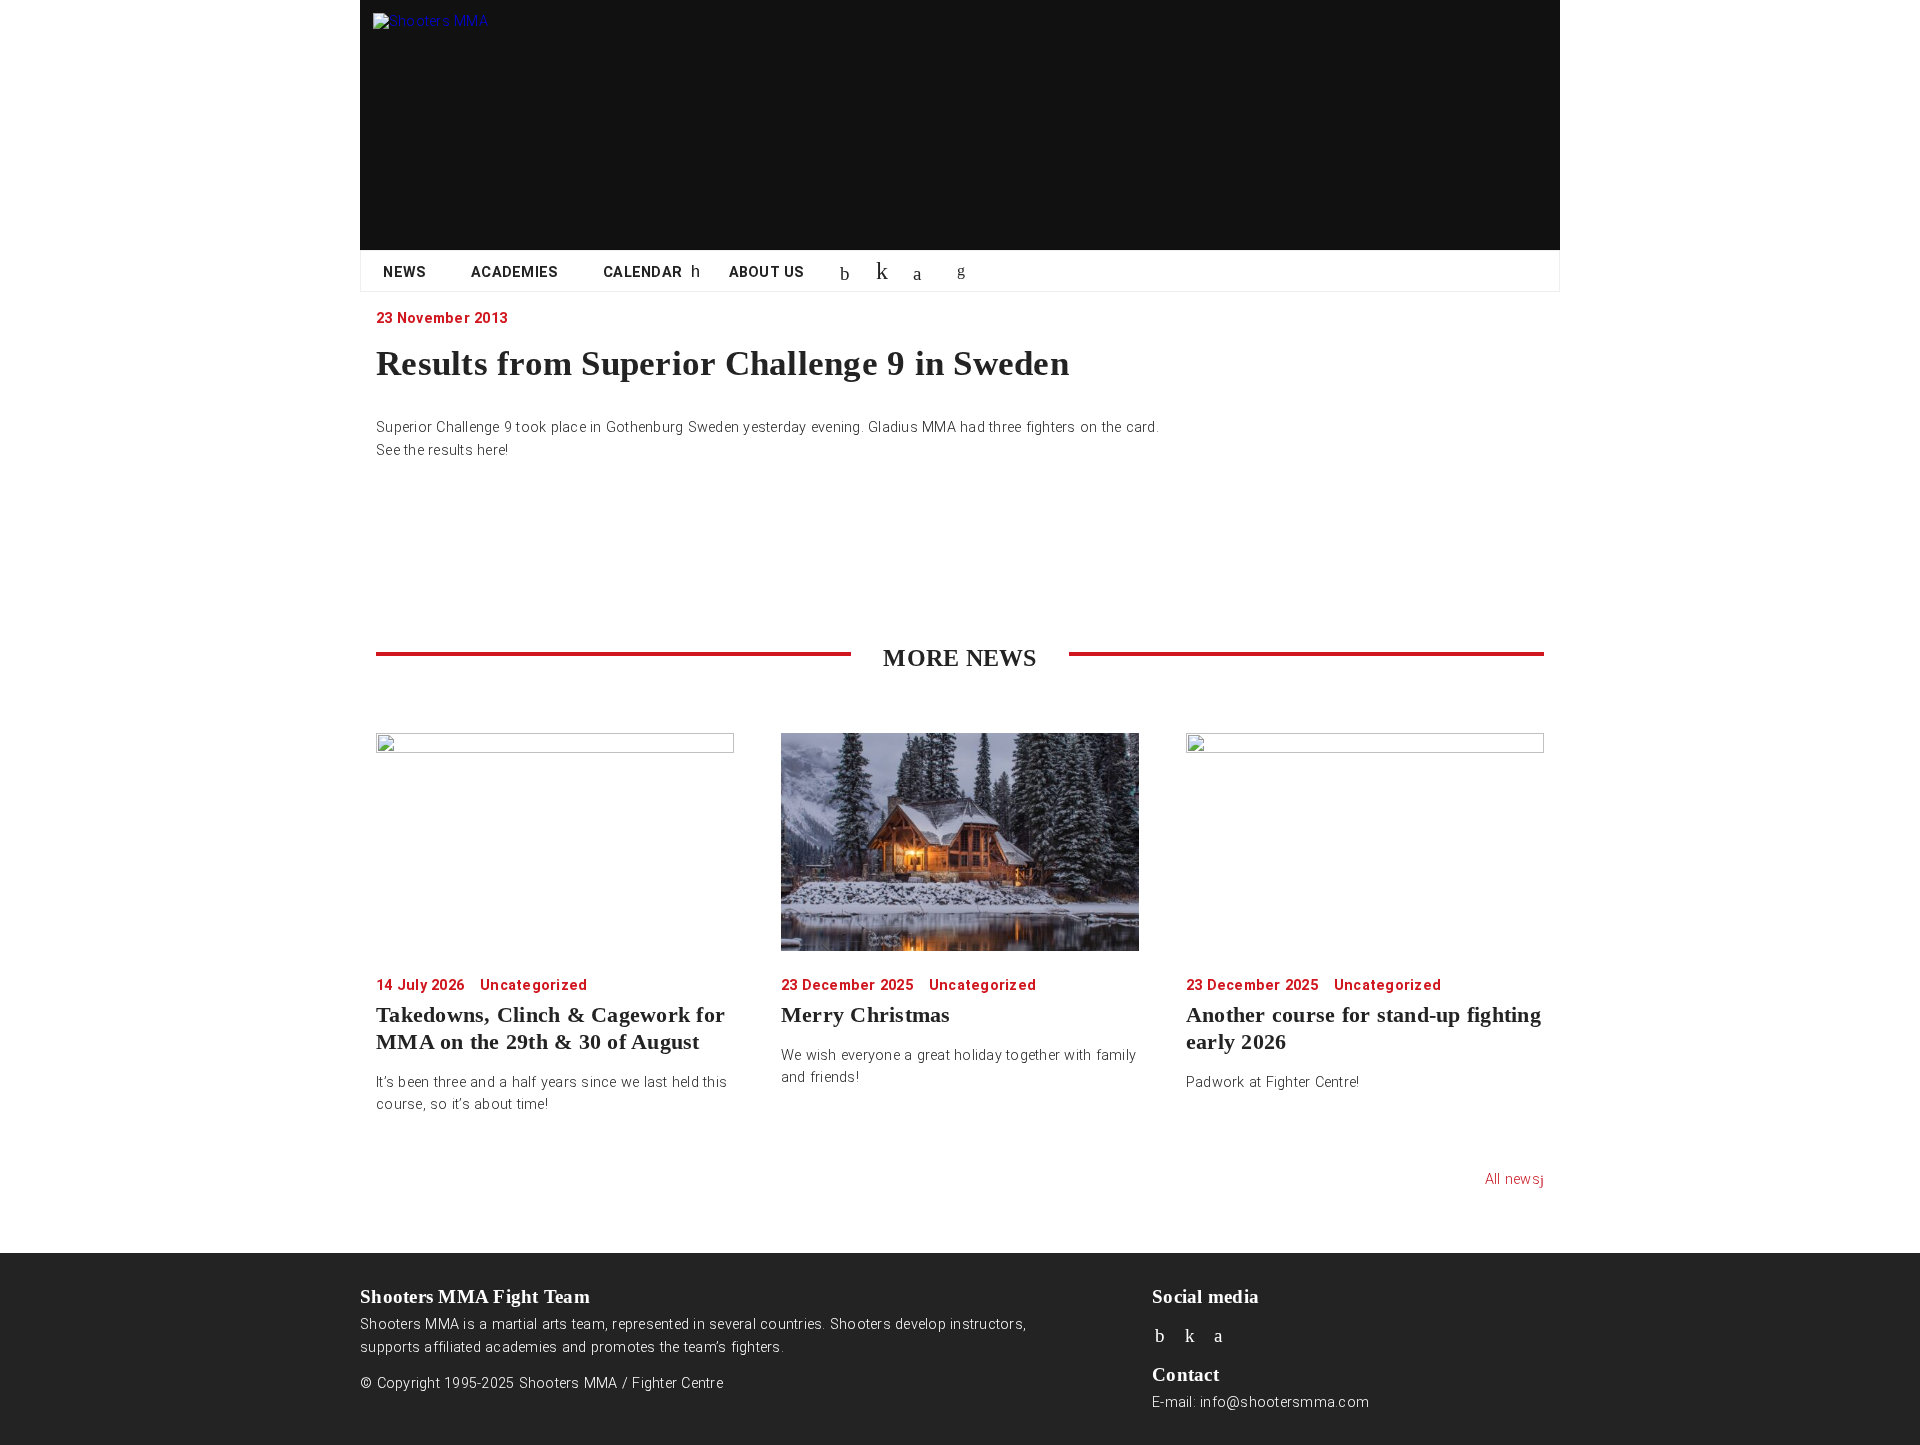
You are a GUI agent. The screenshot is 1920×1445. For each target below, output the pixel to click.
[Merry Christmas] (960, 842)
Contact (1185, 1374)
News (404, 272)
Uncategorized (533, 985)
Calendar (642, 272)
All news (1512, 1179)
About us (767, 272)
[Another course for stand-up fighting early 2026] (1365, 842)
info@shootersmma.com (1284, 1402)
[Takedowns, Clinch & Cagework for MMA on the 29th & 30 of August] (555, 842)
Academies (514, 272)
